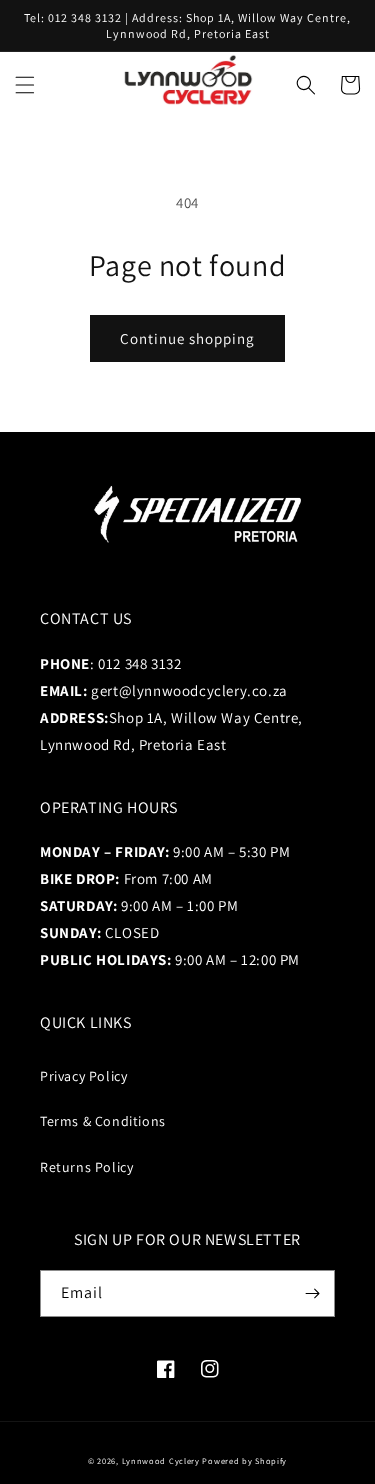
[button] (25, 85)
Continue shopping (187, 338)
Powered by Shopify (244, 1460)
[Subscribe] (312, 1293)
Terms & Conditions (103, 1121)
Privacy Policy (83, 1076)
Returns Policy (86, 1167)
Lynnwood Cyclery (161, 1460)
